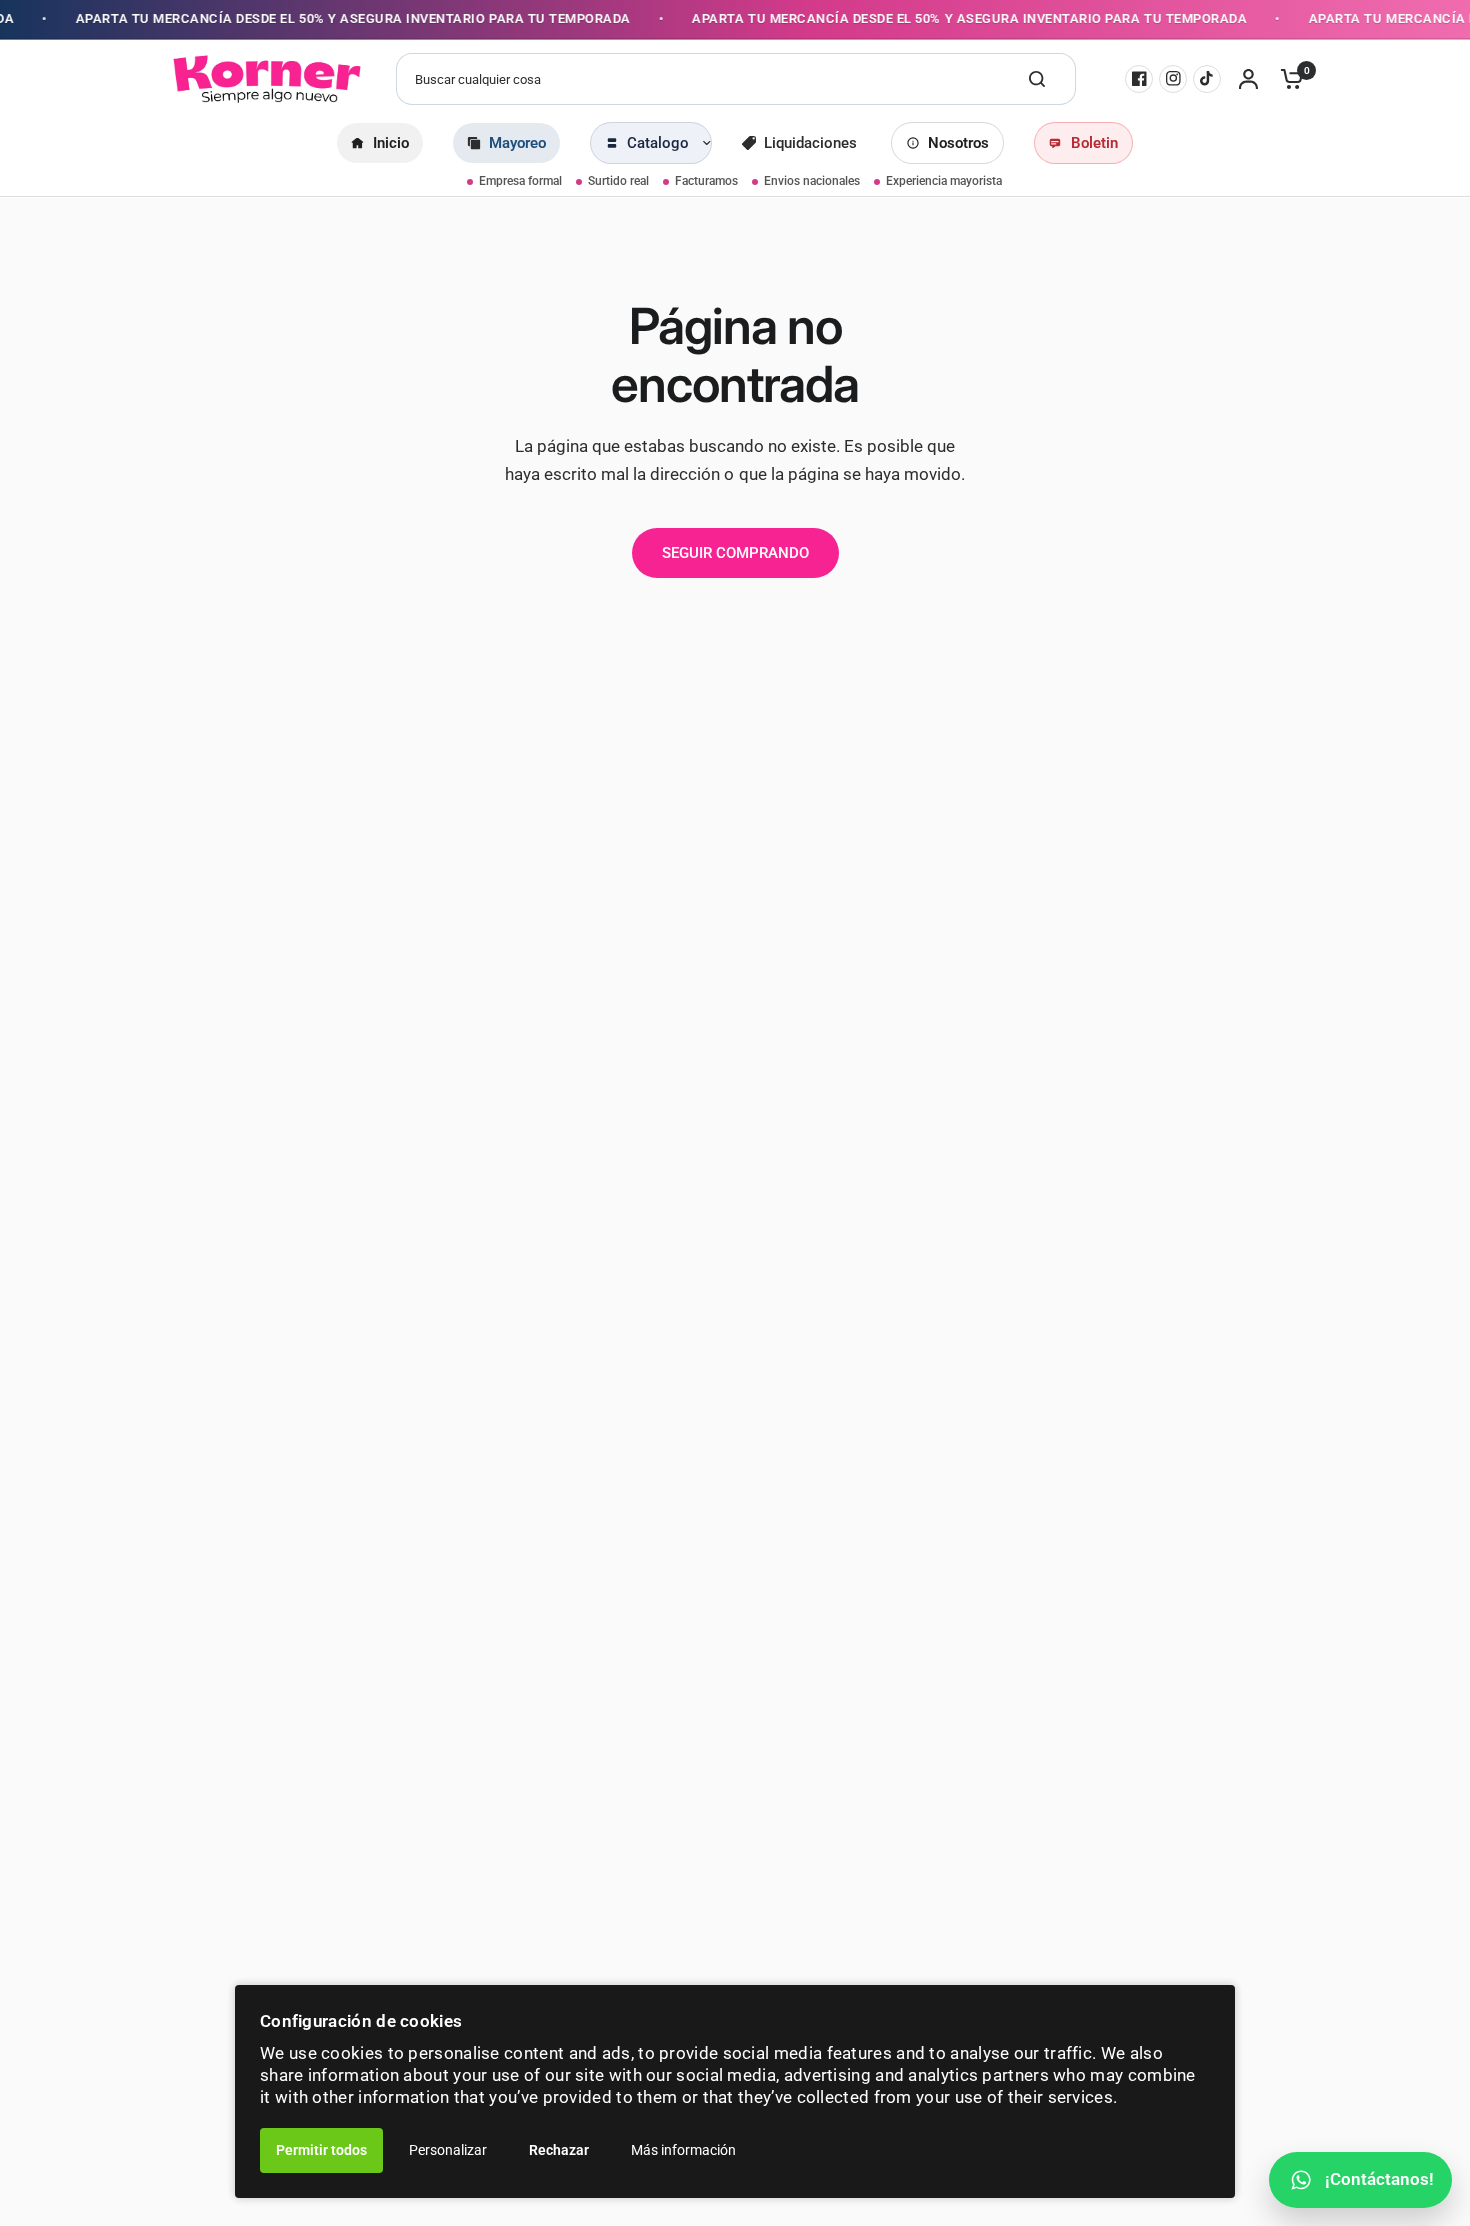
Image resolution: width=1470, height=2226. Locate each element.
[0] (1287, 79)
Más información (683, 2150)
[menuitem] (380, 143)
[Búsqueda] (1037, 79)
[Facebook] (1139, 79)
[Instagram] (1173, 79)
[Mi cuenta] (1248, 79)
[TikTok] (1207, 79)
